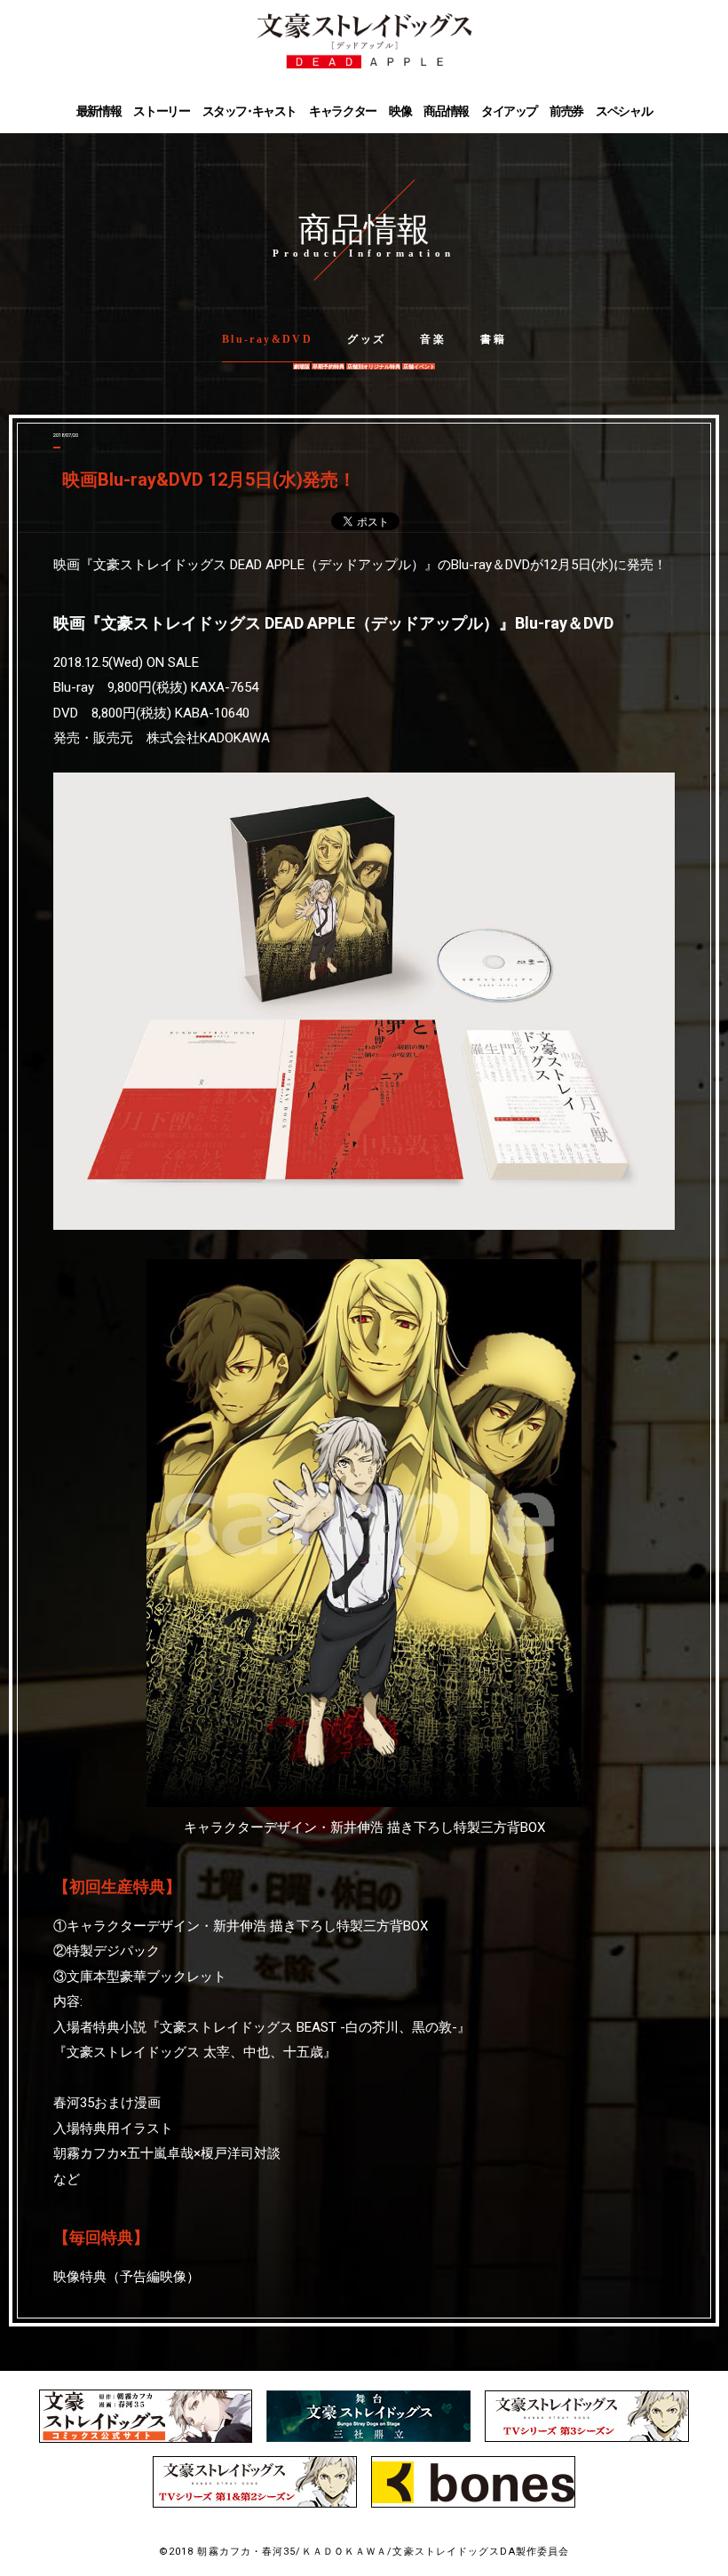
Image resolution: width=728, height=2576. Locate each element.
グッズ (366, 339)
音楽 (433, 339)
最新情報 (99, 111)
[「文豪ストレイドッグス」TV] (587, 2438)
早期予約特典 (328, 366)
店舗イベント (419, 366)
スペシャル (624, 111)
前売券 (566, 111)
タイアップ (509, 111)
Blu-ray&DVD (267, 339)
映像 (400, 111)
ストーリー (161, 111)
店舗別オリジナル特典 (374, 366)
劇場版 (302, 366)
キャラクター (343, 111)
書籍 (493, 339)
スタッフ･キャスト (249, 111)
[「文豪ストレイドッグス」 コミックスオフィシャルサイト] (146, 2439)
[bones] (473, 2504)
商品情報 (446, 111)
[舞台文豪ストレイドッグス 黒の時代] (368, 2438)
